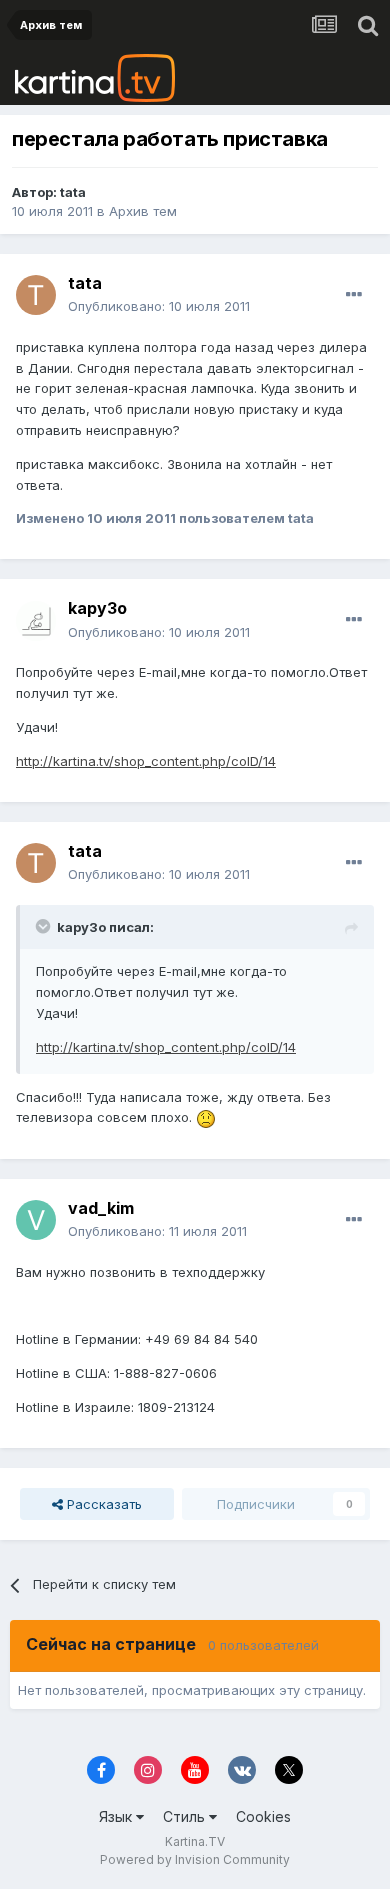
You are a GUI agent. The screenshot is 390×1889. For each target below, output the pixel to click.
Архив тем (143, 211)
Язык (117, 1816)
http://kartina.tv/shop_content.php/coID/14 (146, 761)
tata (73, 192)
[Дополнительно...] (354, 295)
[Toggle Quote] (45, 926)
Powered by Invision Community (195, 1859)
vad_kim (101, 1208)
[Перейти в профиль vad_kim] (36, 1220)
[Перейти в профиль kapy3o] (36, 621)
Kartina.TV (195, 1841)
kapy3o (97, 608)
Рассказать (102, 1504)
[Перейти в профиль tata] (36, 295)
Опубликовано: (159, 306)
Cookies (263, 1816)
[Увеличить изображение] (206, 1117)
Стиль (186, 1816)
